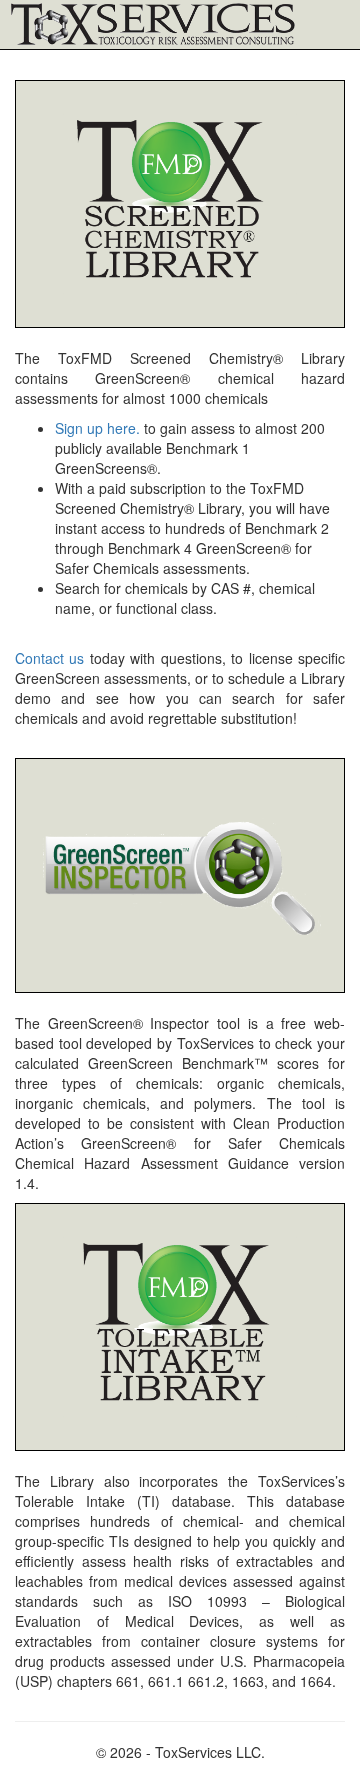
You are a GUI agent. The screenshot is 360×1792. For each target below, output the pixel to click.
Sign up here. (97, 428)
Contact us (49, 658)
